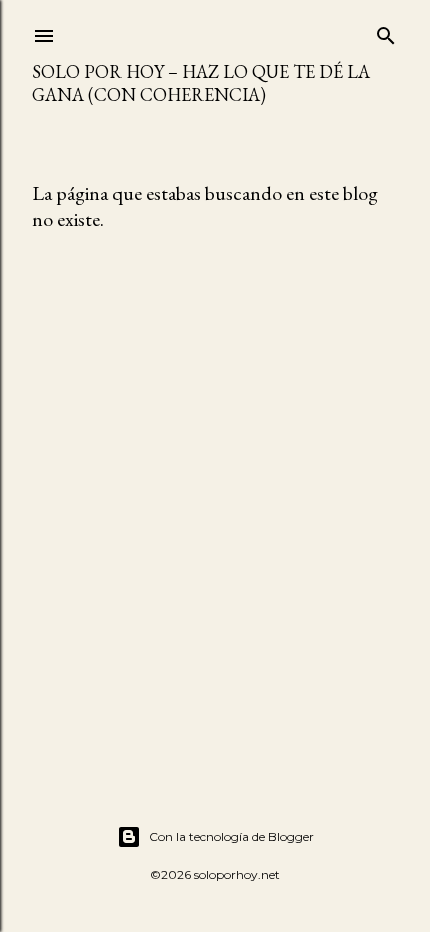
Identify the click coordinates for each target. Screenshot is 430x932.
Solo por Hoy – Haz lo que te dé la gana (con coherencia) (201, 83)
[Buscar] (386, 31)
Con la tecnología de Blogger (231, 836)
